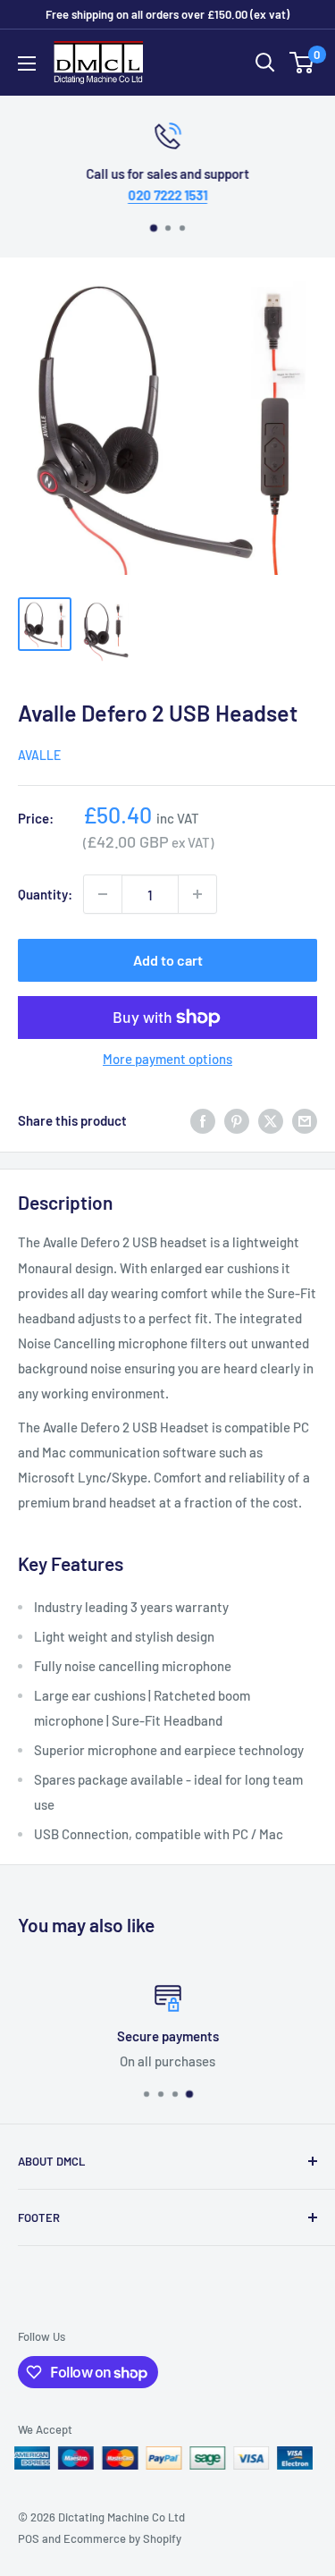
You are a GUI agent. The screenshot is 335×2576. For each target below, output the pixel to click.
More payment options (167, 1059)
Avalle (39, 755)
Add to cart (168, 960)
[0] (302, 63)
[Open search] (265, 63)
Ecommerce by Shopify (122, 2538)
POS (29, 2538)
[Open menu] (27, 63)
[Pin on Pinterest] (237, 1120)
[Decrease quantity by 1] (103, 894)
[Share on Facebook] (203, 1120)
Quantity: (45, 894)
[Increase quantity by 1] (197, 894)
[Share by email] (305, 1120)
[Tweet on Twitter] (271, 1120)
